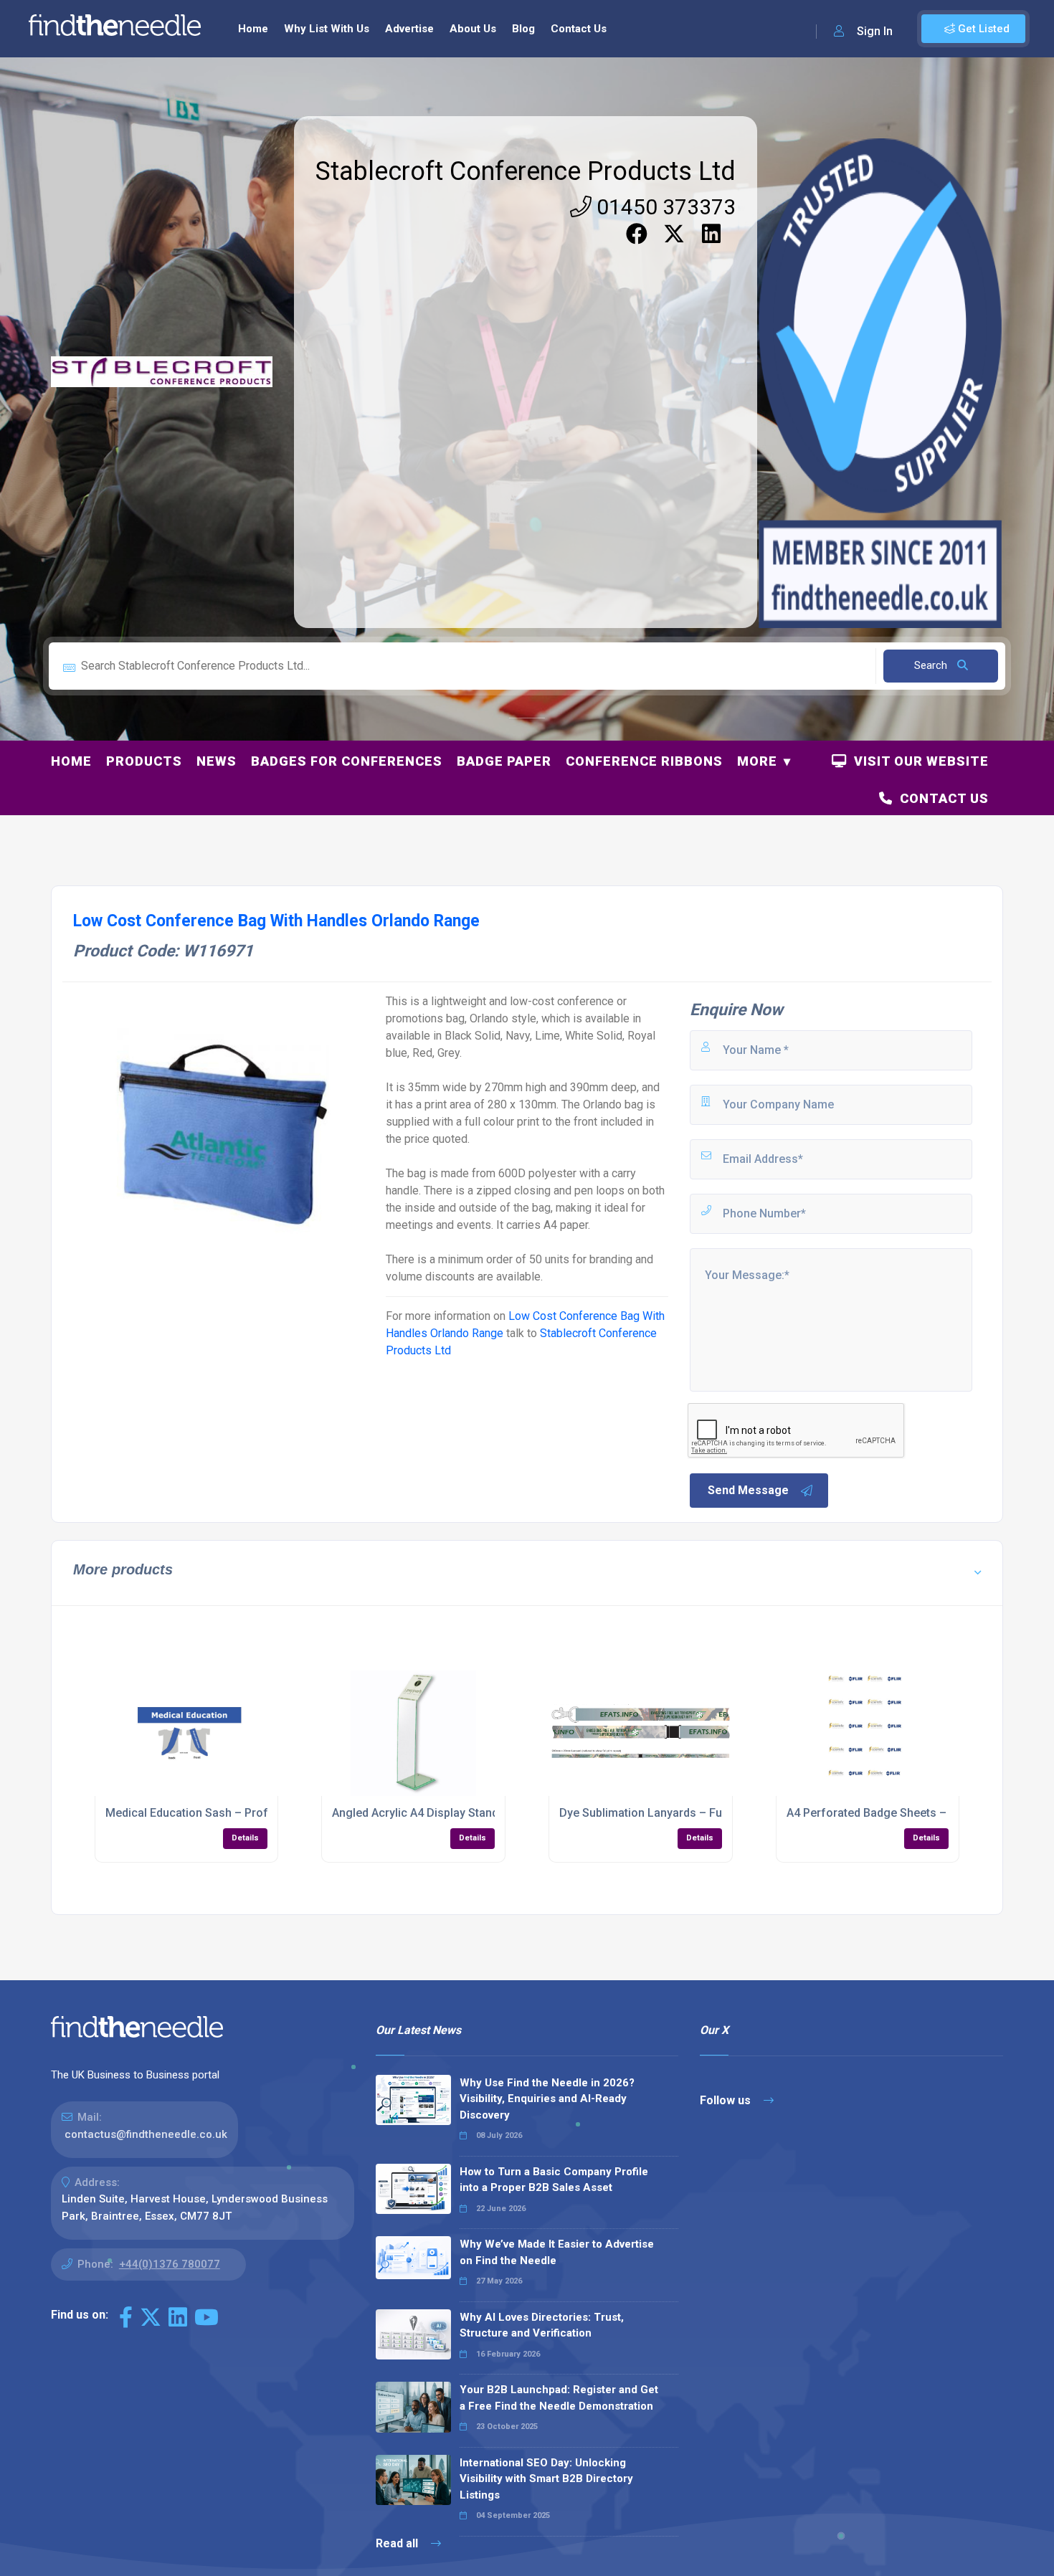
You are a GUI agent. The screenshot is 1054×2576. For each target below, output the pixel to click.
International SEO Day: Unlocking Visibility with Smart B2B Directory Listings (546, 2479)
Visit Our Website (918, 761)
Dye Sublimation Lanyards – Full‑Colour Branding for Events (717, 1813)
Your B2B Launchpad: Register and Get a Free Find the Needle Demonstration (559, 2398)
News (217, 761)
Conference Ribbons (644, 761)
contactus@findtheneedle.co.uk (146, 2134)
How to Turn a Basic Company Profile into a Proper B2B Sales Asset (554, 2180)
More (757, 761)
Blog (523, 29)
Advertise (409, 29)
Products (144, 761)
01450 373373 (664, 207)
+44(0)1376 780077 (170, 2264)
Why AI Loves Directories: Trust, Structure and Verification (542, 2325)
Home (253, 29)
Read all (398, 2543)
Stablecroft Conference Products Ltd (526, 171)
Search (932, 665)
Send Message (748, 1490)
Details (245, 1838)
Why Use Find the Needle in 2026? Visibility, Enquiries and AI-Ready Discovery (547, 2099)
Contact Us (579, 29)
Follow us (727, 2100)
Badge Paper (504, 761)
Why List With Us (327, 29)
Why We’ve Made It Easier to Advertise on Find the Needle (557, 2252)
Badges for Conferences (347, 761)
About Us (473, 29)
